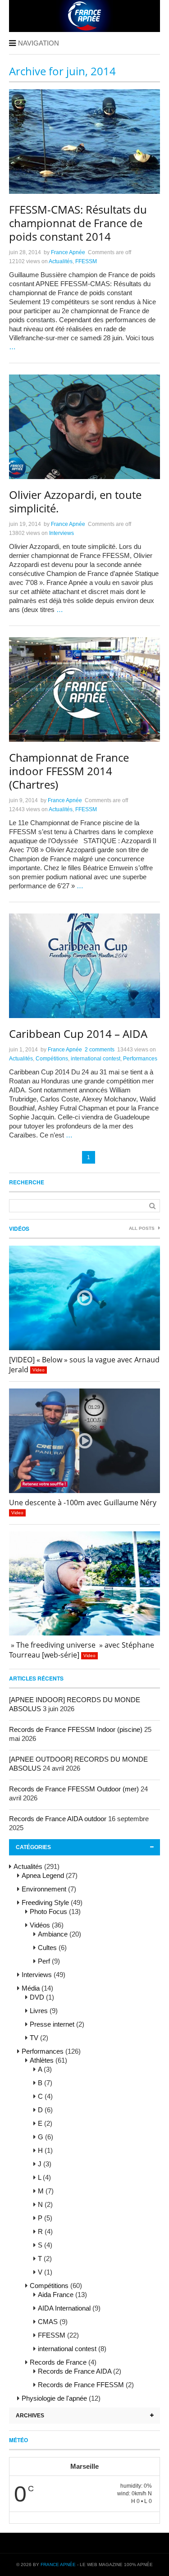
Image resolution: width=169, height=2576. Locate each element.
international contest (96, 1059)
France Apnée (68, 252)
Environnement (44, 1889)
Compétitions (52, 1059)
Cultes (47, 1948)
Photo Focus (48, 1911)
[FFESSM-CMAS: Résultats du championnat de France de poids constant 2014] (84, 142)
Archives (30, 2416)
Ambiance (53, 1934)
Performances (140, 1059)
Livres (39, 2011)
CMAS (48, 2322)
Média (31, 1988)
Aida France (56, 2295)
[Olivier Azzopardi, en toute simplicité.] (84, 427)
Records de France (58, 2362)
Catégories (33, 1847)
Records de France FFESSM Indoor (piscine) (76, 1729)
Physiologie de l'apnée (54, 2398)
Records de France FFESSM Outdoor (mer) (74, 1789)
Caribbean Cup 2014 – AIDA (78, 1034)
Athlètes (42, 2060)
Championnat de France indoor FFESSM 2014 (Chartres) (69, 771)
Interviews (62, 533)
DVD (37, 1997)
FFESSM (86, 261)
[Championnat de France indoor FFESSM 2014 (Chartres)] (84, 690)
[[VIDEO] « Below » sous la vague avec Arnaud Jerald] (84, 1298)
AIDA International (64, 2308)
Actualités (61, 261)
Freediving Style (45, 1902)
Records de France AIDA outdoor (58, 1819)
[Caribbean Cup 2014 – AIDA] (84, 966)
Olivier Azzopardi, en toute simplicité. (75, 501)
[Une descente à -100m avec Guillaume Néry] (84, 1441)
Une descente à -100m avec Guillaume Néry (83, 1503)
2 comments (100, 1050)
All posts (142, 1228)
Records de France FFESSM (81, 2385)
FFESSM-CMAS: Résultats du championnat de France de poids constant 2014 (78, 223)
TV (34, 2038)
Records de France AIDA (75, 2371)
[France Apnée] (85, 29)
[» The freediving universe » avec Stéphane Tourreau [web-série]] (84, 1584)
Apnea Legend (43, 1875)
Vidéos (19, 1229)
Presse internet (52, 2024)
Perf (44, 1961)
